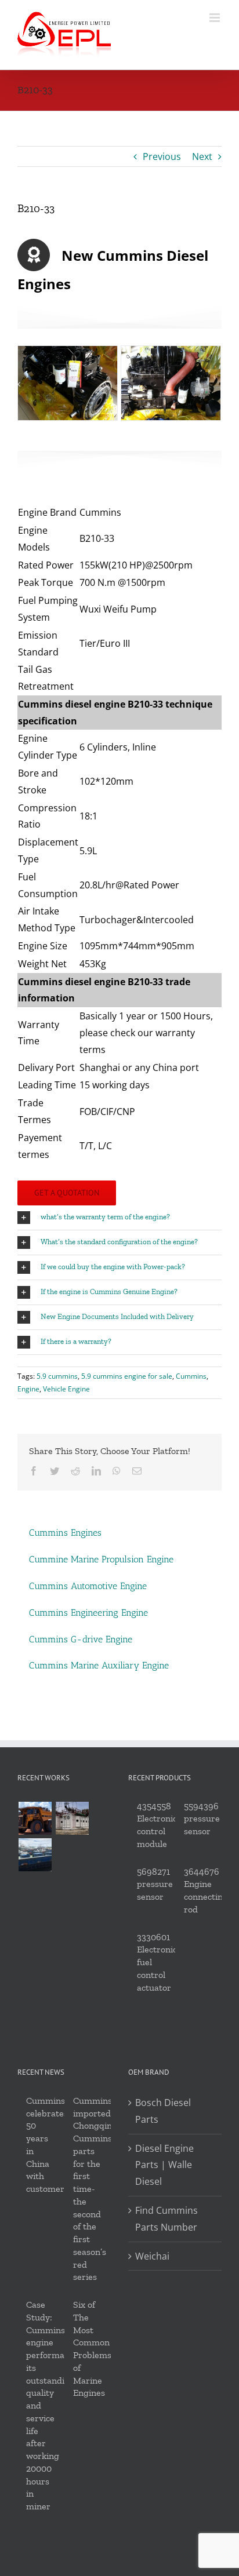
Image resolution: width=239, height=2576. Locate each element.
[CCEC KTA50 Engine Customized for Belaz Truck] (35, 1818)
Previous (162, 156)
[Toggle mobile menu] (216, 18)
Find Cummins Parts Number (166, 2219)
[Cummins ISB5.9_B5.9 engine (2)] (171, 382)
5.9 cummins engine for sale (127, 1376)
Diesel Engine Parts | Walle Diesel (164, 2165)
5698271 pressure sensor (155, 1884)
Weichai (152, 2256)
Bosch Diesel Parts (163, 2111)
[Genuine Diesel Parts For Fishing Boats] (35, 1855)
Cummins (191, 1376)
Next (202, 156)
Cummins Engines (65, 1533)
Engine (28, 1389)
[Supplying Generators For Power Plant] (72, 1818)
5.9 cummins (57, 1376)
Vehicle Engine (66, 1389)
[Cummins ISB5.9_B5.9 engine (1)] (68, 382)
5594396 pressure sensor (202, 1819)
